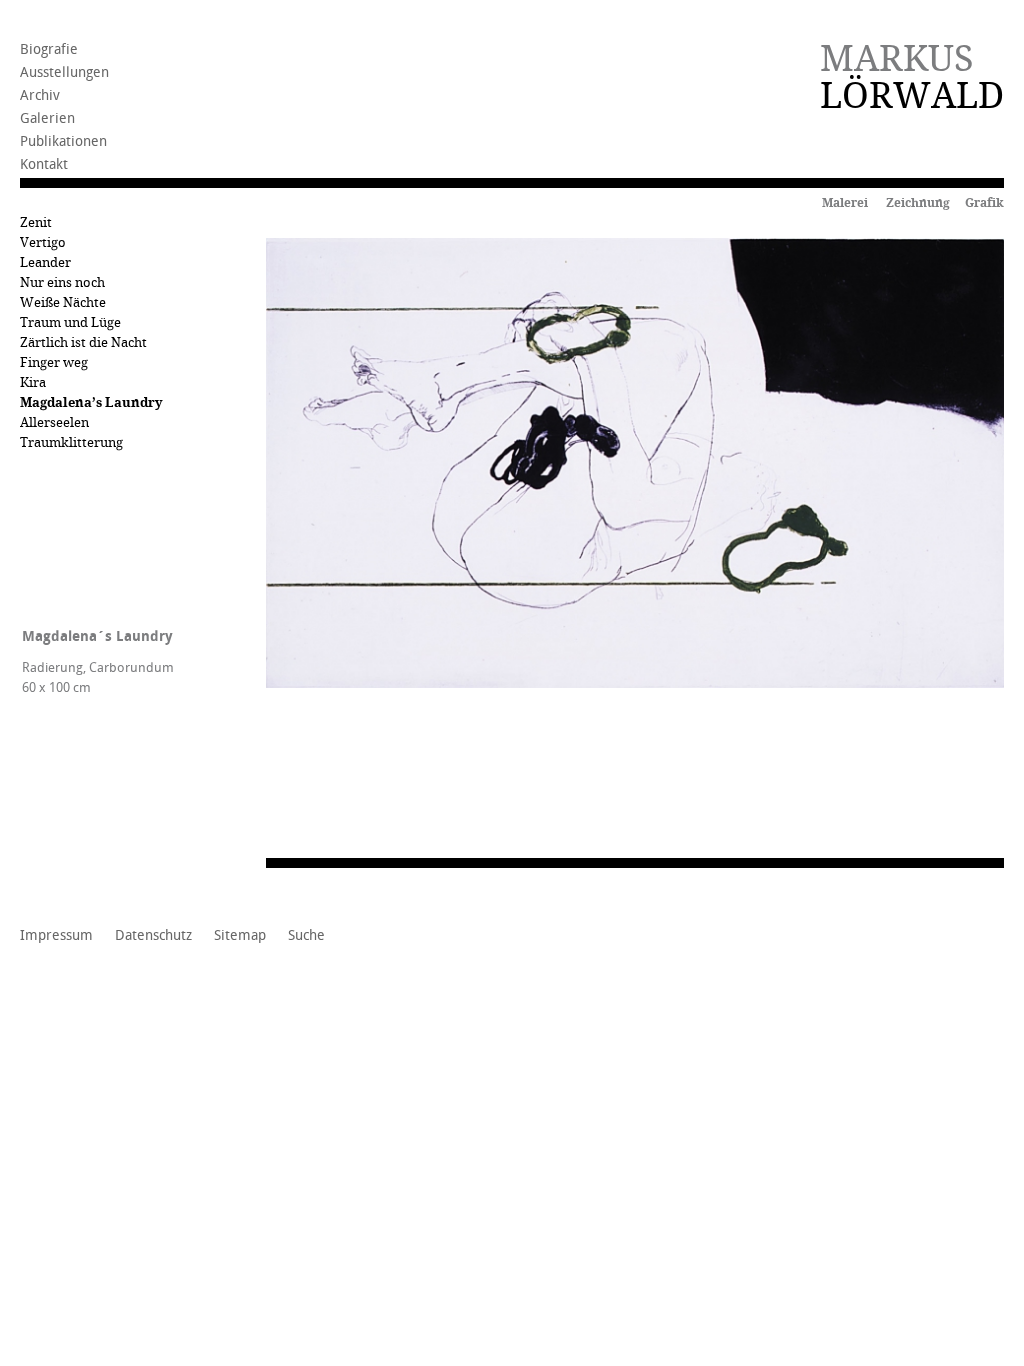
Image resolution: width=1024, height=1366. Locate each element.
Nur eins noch (62, 282)
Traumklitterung (71, 442)
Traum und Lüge (70, 322)
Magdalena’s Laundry (91, 402)
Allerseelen (54, 422)
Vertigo (43, 242)
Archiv (40, 95)
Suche (306, 936)
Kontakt (44, 164)
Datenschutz (153, 936)
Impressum (56, 936)
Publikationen (63, 141)
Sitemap (240, 936)
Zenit (36, 222)
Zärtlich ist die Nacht (83, 342)
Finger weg (54, 362)
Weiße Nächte (63, 302)
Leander (45, 262)
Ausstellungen (64, 72)
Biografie (49, 49)
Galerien (47, 118)
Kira (33, 382)
